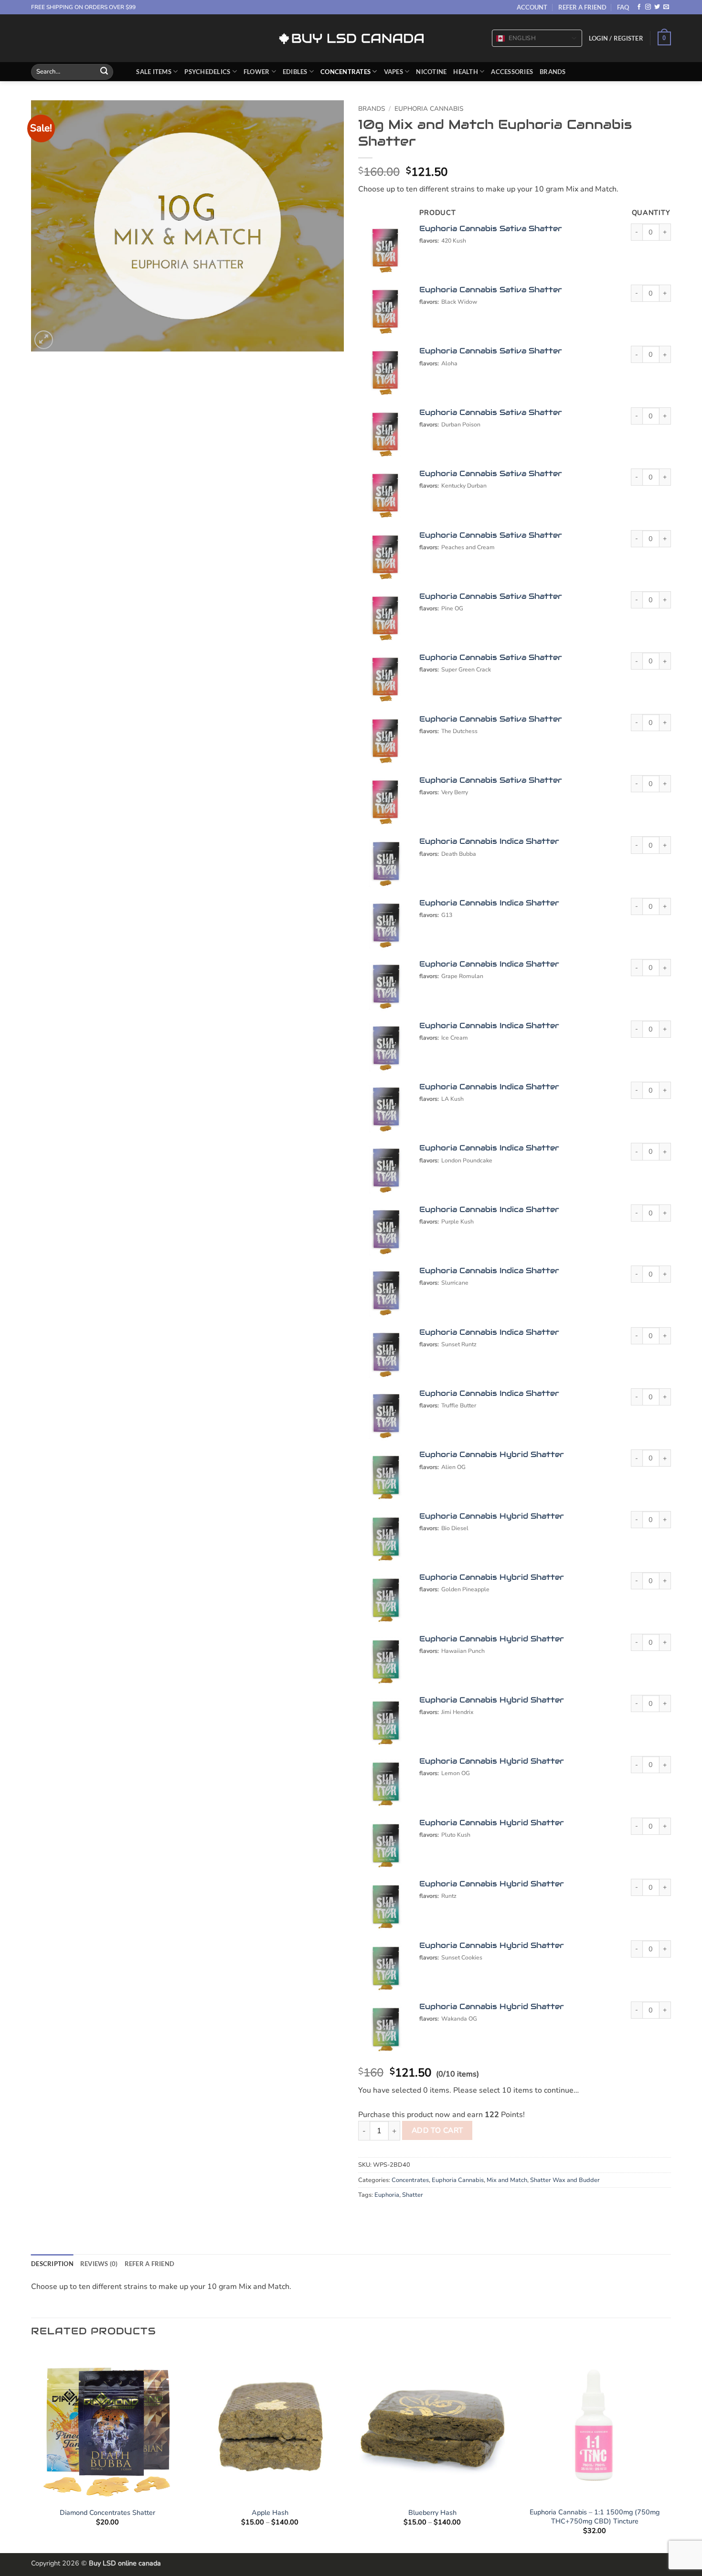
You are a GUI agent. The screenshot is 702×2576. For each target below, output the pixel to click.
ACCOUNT (532, 7)
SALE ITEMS (154, 72)
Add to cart (437, 2130)
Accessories (512, 72)
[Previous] (32, 2450)
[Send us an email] (666, 7)
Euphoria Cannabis (429, 109)
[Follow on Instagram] (648, 7)
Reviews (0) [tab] (99, 2264)
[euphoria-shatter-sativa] (385, 251)
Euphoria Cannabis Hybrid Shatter (492, 1454)
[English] (500, 39)
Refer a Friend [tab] (150, 2264)
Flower (257, 72)
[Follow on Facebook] (639, 7)
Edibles (295, 72)
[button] (616, 38)
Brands (553, 72)
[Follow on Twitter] (657, 7)
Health (466, 72)
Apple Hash (270, 2513)
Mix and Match (507, 2180)
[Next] (670, 2450)
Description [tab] (52, 2264)
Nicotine (431, 72)
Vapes (394, 72)
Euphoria (387, 2195)
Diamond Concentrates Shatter (107, 2513)
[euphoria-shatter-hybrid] (385, 1477)
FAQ (623, 7)
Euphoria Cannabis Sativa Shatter (491, 229)
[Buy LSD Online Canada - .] (351, 38)
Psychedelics (207, 72)
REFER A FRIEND (582, 7)
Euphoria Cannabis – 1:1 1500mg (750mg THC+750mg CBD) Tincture (595, 2517)
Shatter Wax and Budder (565, 2180)
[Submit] (104, 72)
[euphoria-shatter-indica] (385, 863)
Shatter (413, 2195)
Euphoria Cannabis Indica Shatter (489, 841)
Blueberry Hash (432, 2513)
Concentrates (346, 72)
